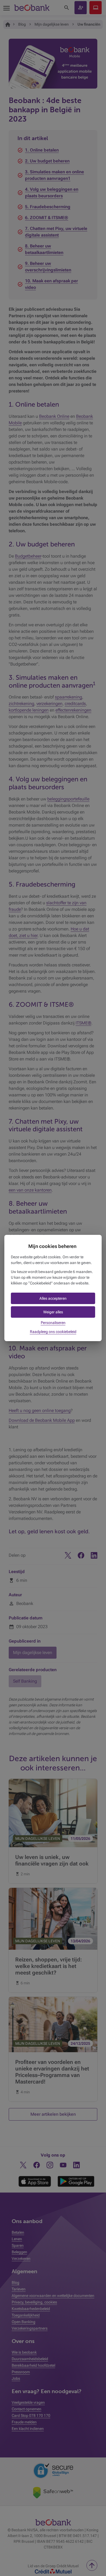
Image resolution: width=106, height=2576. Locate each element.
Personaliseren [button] (53, 1323)
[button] (53, 1298)
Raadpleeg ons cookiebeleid (53, 1332)
